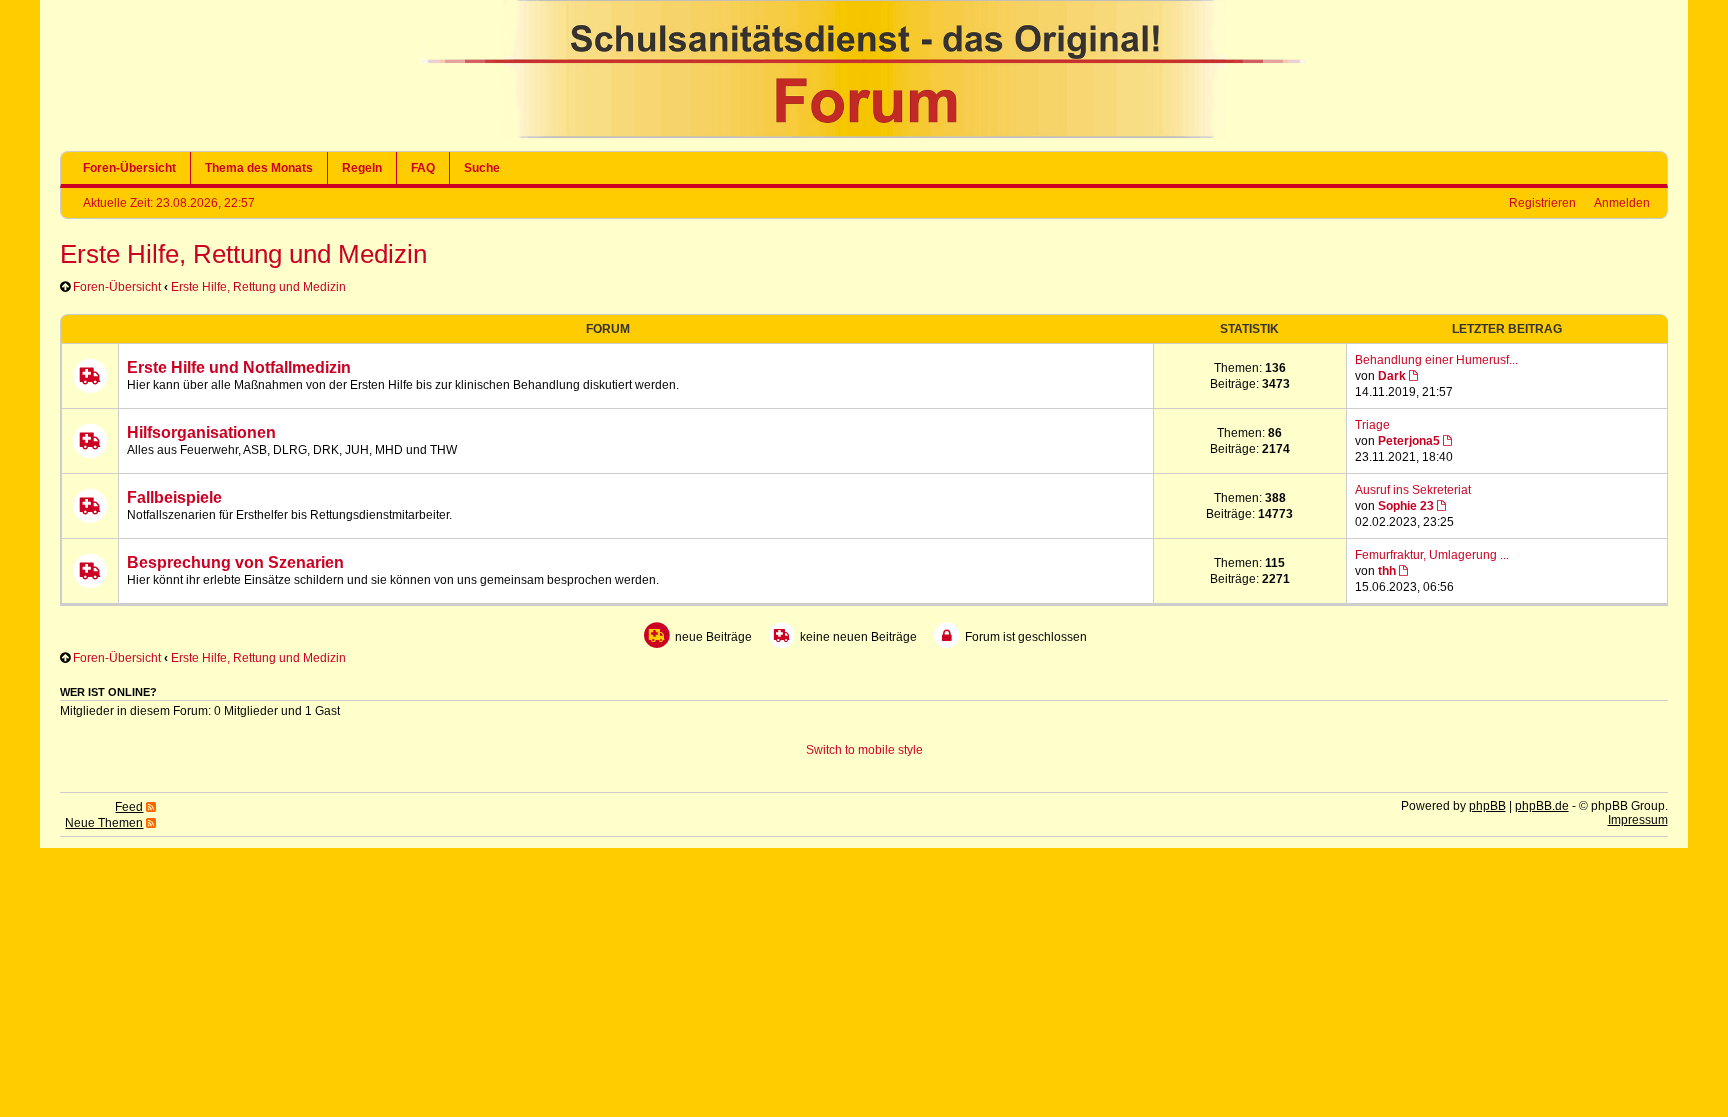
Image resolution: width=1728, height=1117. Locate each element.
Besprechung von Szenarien (235, 562)
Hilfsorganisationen (201, 432)
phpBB (1487, 806)
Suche (482, 168)
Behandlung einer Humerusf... (1436, 360)
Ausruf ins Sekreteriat (1413, 490)
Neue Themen (104, 823)
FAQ (423, 168)
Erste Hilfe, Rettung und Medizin (243, 254)
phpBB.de (1542, 806)
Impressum (1638, 820)
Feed (129, 807)
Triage (1372, 425)
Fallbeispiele (174, 497)
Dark (1392, 376)
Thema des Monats (259, 168)
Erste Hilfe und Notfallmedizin (239, 367)
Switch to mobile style (864, 750)
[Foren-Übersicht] (864, 134)
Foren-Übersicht (129, 168)
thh (1387, 571)
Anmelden (1622, 203)
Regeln (362, 168)
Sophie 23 (1406, 506)
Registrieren (1542, 203)
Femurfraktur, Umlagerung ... (1432, 555)
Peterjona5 (1409, 441)
